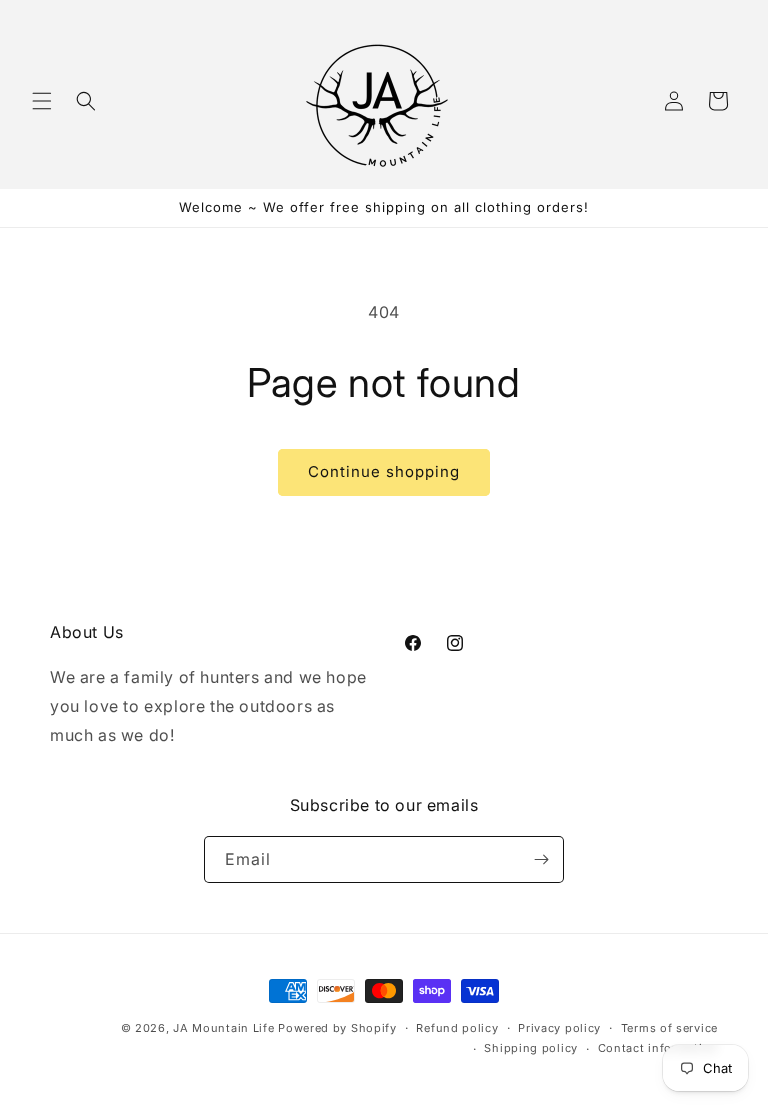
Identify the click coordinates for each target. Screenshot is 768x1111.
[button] (42, 101)
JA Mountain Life (223, 1028)
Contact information (658, 1048)
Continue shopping (384, 471)
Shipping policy (531, 1048)
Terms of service (669, 1028)
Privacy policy (559, 1028)
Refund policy (457, 1028)
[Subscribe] (541, 859)
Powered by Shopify (337, 1028)
